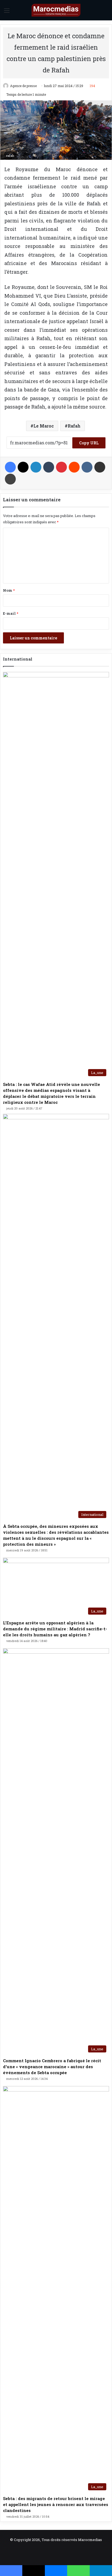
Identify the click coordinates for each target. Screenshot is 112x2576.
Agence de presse (23, 86)
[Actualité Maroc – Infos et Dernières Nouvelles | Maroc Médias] (56, 10)
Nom (9, 590)
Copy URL (89, 443)
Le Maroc (44, 426)
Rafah (74, 426)
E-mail (11, 613)
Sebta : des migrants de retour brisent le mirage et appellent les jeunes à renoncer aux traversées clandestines (56, 2504)
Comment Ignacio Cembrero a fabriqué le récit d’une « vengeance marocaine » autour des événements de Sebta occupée (52, 2067)
